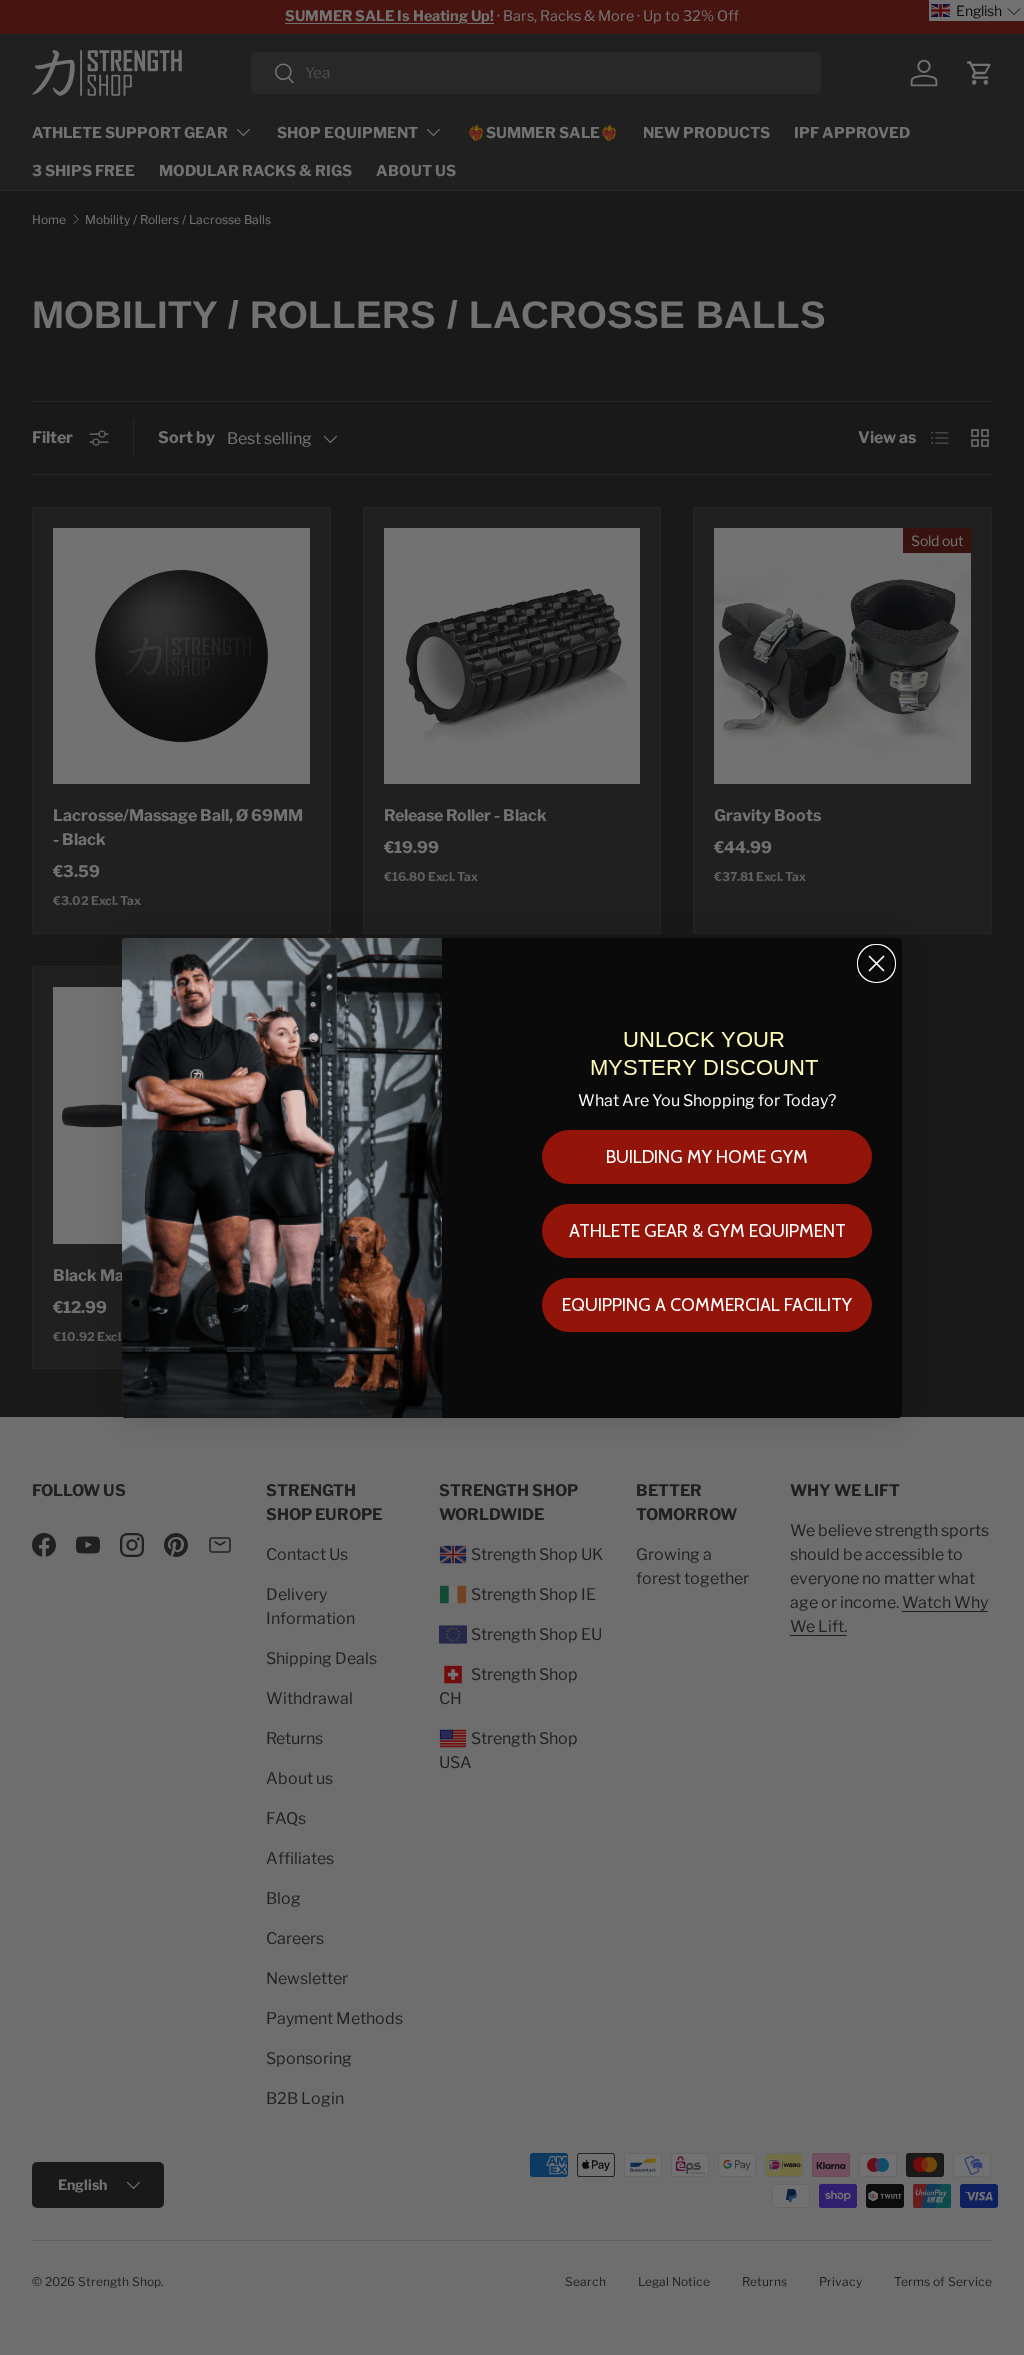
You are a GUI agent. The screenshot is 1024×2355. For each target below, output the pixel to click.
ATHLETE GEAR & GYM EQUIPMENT (707, 1231)
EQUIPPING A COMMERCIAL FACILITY (707, 1305)
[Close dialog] (876, 963)
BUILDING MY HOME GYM (707, 1157)
